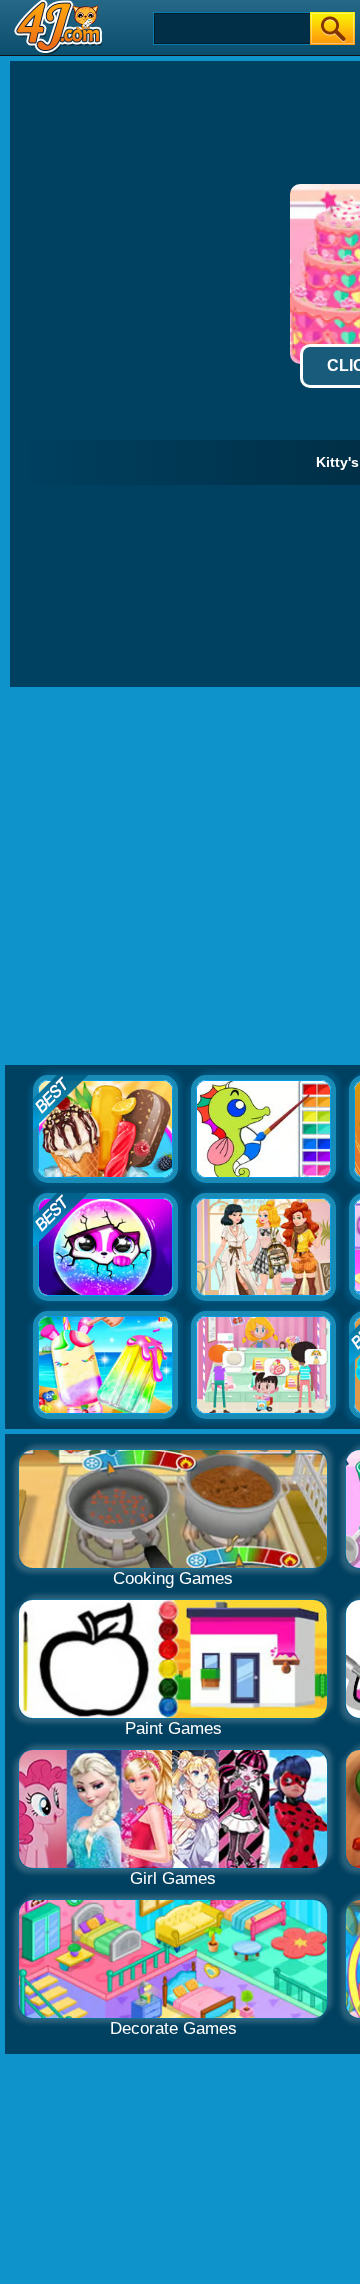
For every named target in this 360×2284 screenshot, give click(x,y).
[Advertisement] (180, 877)
